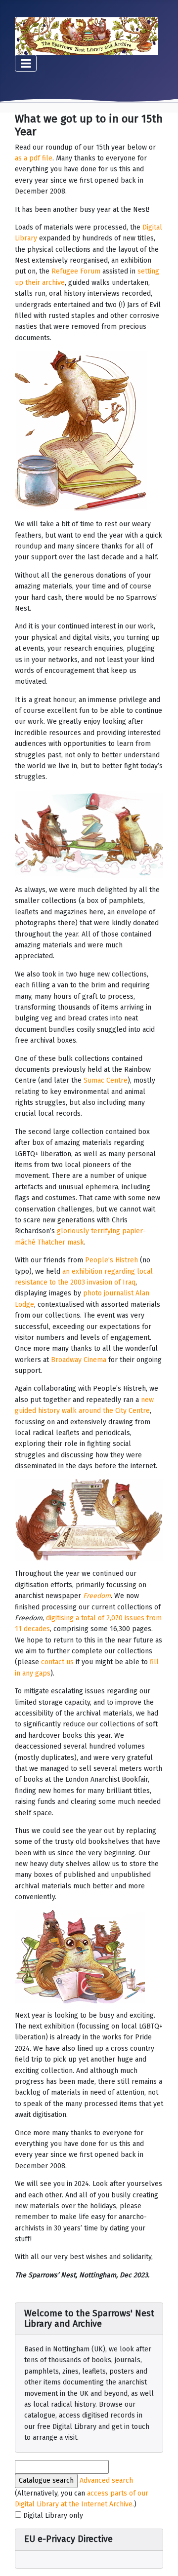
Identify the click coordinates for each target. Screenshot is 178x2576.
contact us (57, 1662)
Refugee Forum (76, 271)
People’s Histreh (111, 1260)
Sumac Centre (106, 1080)
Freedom (97, 1596)
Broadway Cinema (79, 1360)
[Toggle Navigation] (26, 63)
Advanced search (106, 2480)
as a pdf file (34, 158)
